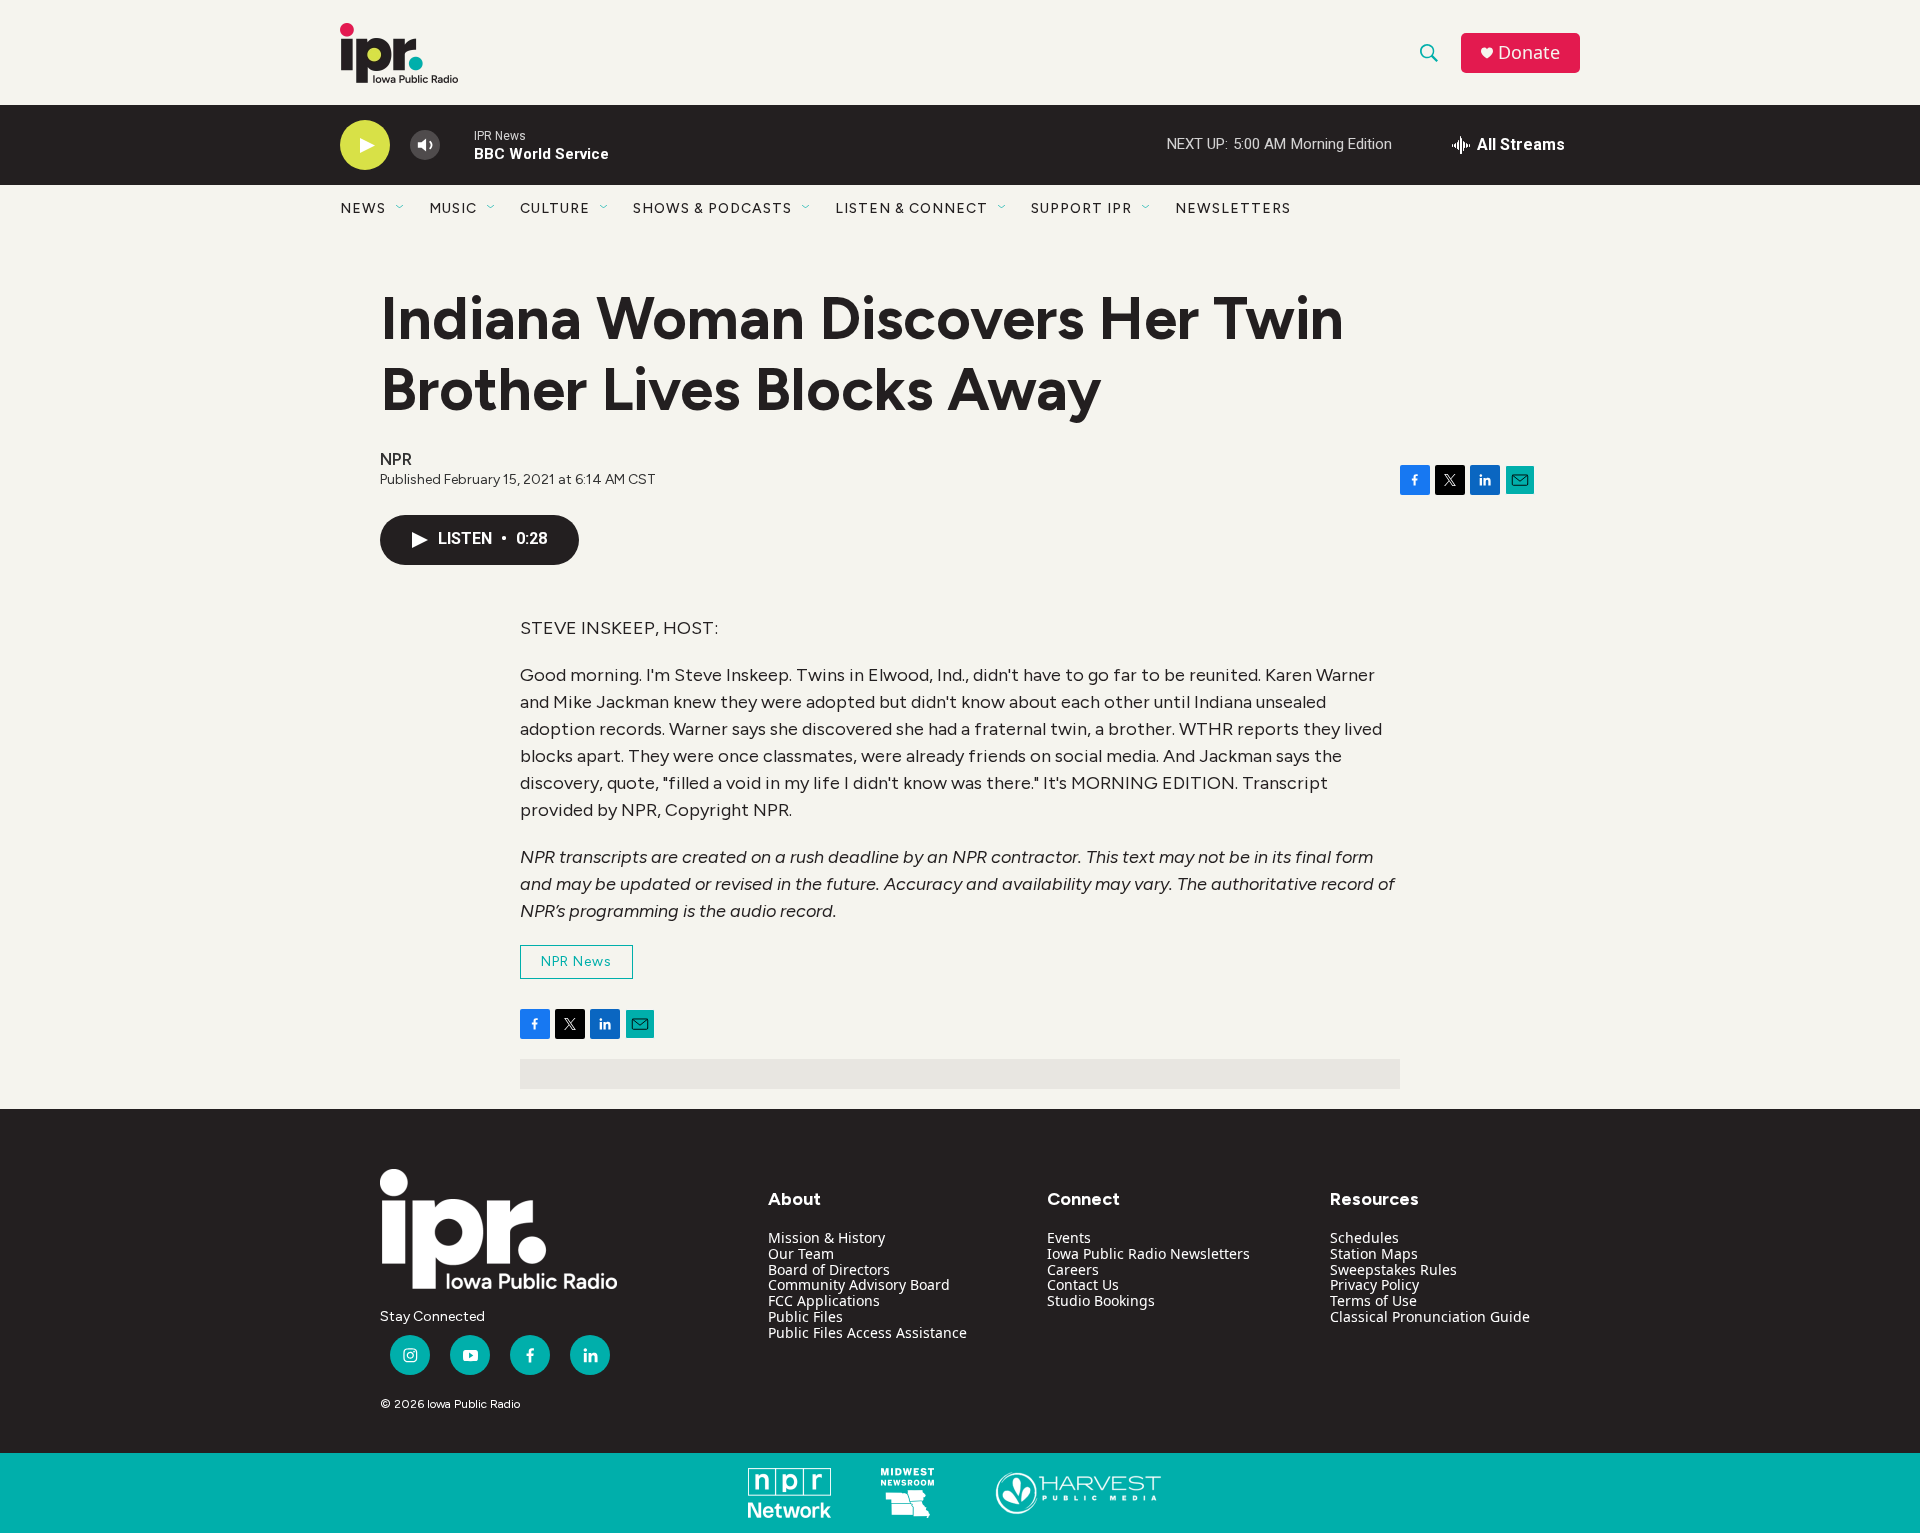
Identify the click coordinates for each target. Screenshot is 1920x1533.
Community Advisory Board (859, 1284)
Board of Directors (829, 1269)
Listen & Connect (911, 208)
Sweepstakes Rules (1393, 1269)
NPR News (576, 961)
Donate (1529, 52)
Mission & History (826, 1237)
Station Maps (1374, 1253)
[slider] (457, 144)
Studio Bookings (1101, 1300)
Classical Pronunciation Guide (1430, 1316)
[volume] (425, 145)
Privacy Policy (1374, 1284)
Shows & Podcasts (712, 208)
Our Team (801, 1253)
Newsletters (1233, 208)
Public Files (805, 1316)
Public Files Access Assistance (867, 1332)
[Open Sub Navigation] (401, 208)
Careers (1073, 1269)
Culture (555, 208)
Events (1069, 1237)
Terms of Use (1373, 1300)
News (363, 208)
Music (453, 208)
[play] (365, 145)
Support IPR (1081, 208)
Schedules (1364, 1237)
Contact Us (1083, 1284)
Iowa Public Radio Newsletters (1148, 1253)
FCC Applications (824, 1300)
